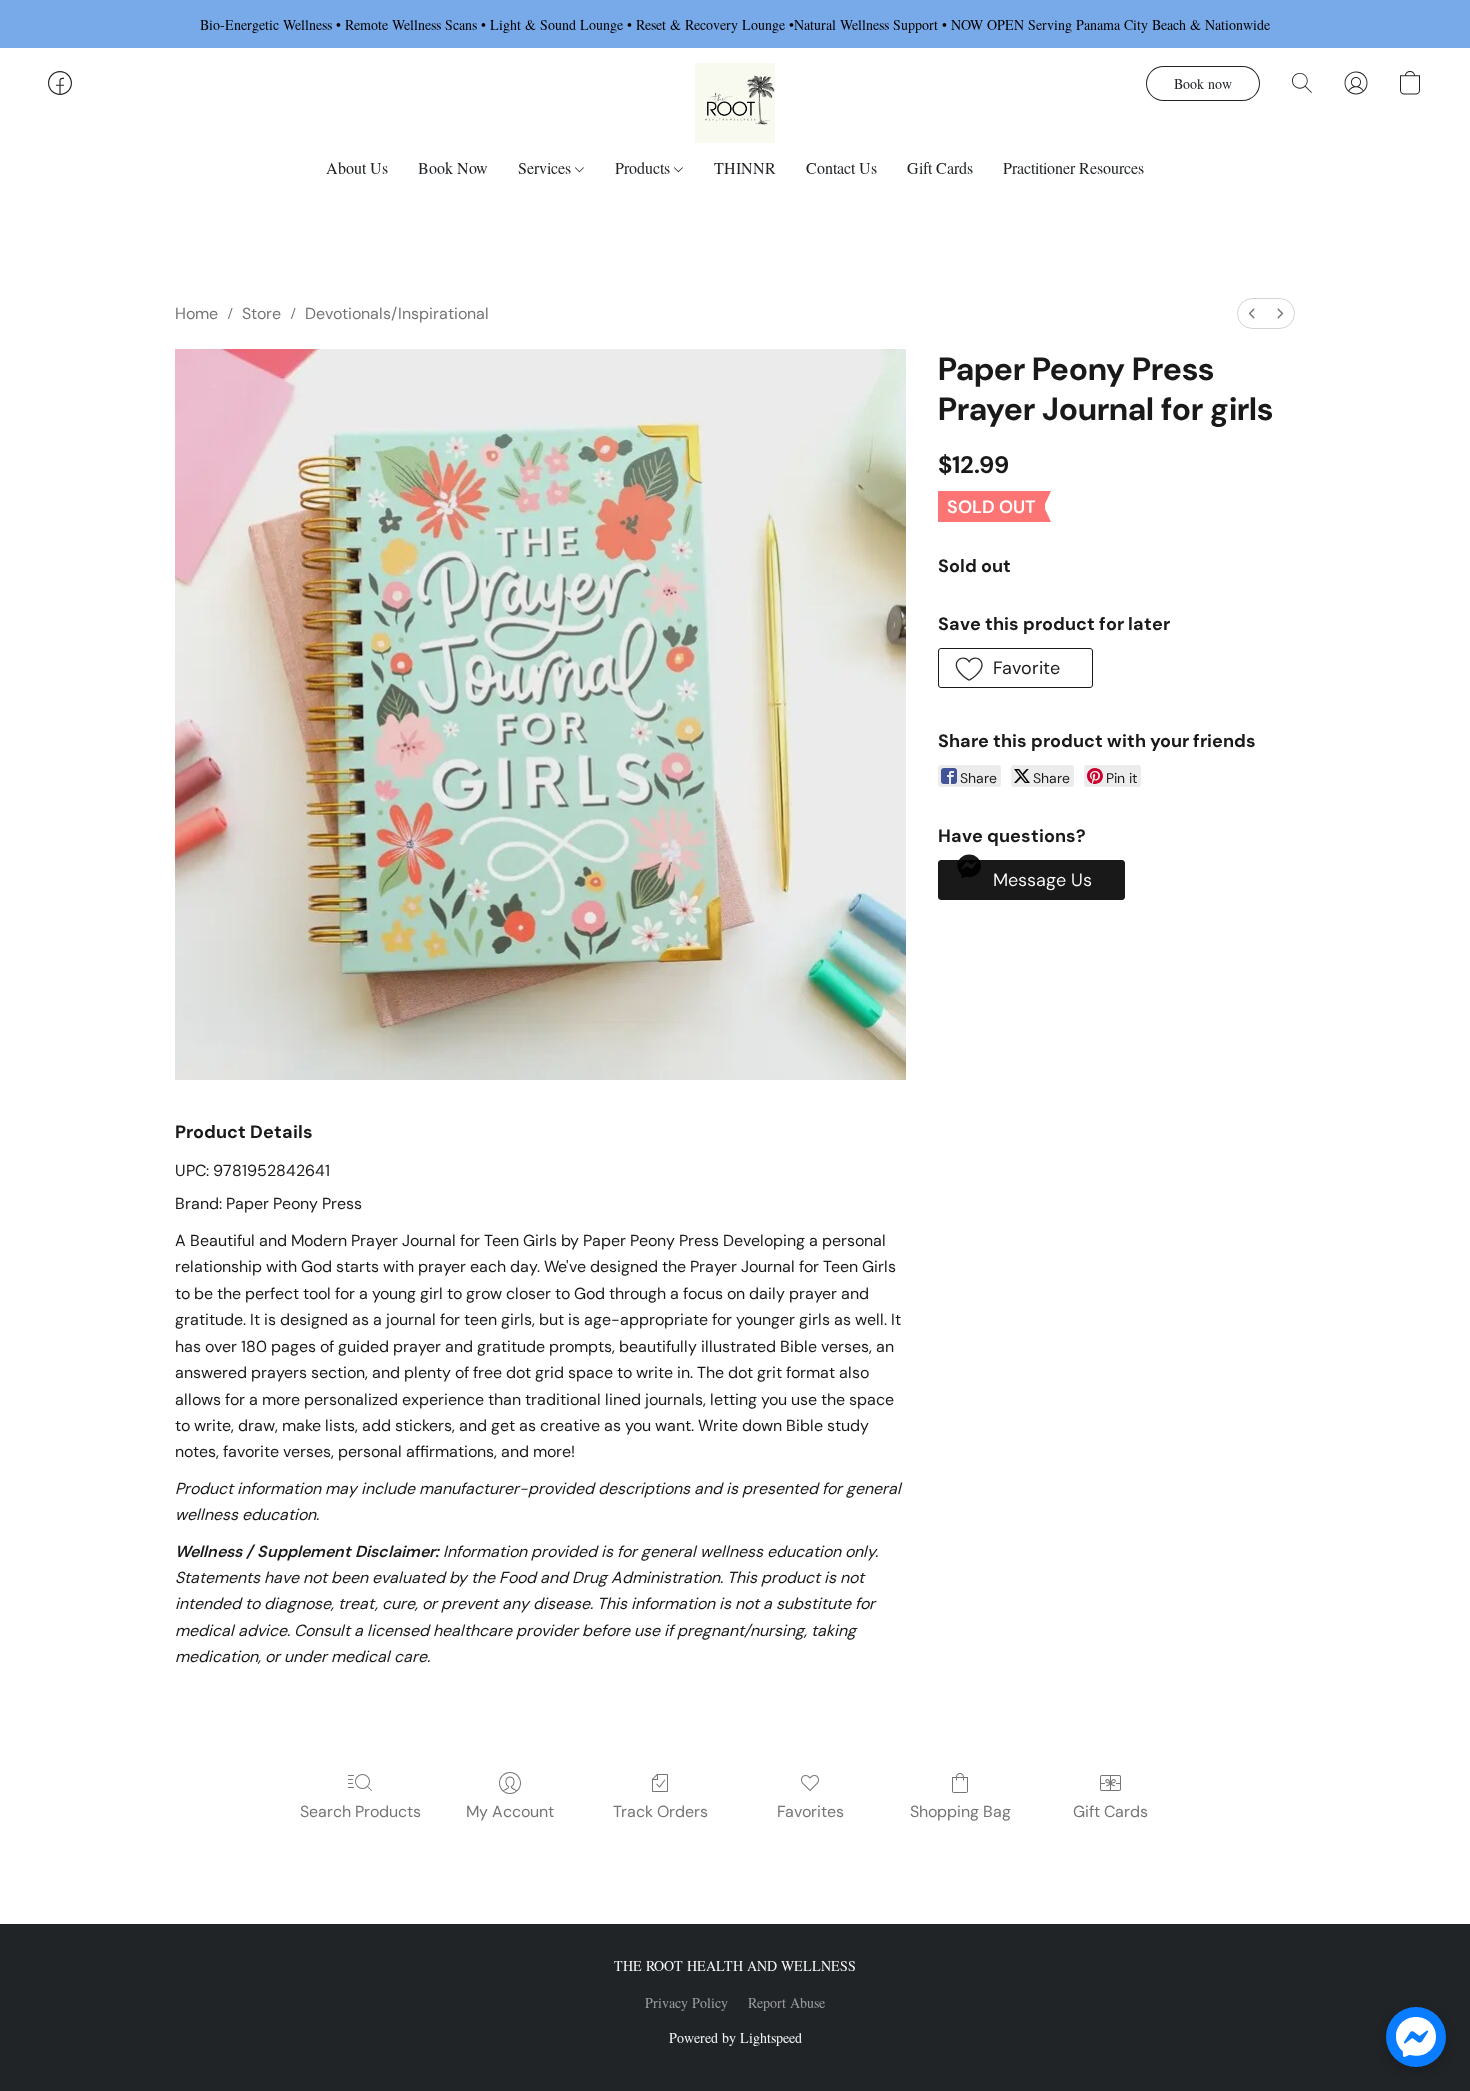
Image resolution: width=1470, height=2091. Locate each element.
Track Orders (660, 1811)
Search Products (360, 1811)
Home (196, 313)
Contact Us (841, 167)
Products (644, 167)
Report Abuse (786, 2002)
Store (261, 313)
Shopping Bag (960, 1811)
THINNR (745, 167)
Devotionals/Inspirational (397, 313)
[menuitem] (1252, 313)
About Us (357, 167)
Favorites (810, 1811)
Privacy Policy (686, 2002)
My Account (510, 1811)
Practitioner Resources (1073, 167)
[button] (735, 103)
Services (546, 167)
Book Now (453, 167)
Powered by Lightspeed (735, 2037)
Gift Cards (940, 167)
